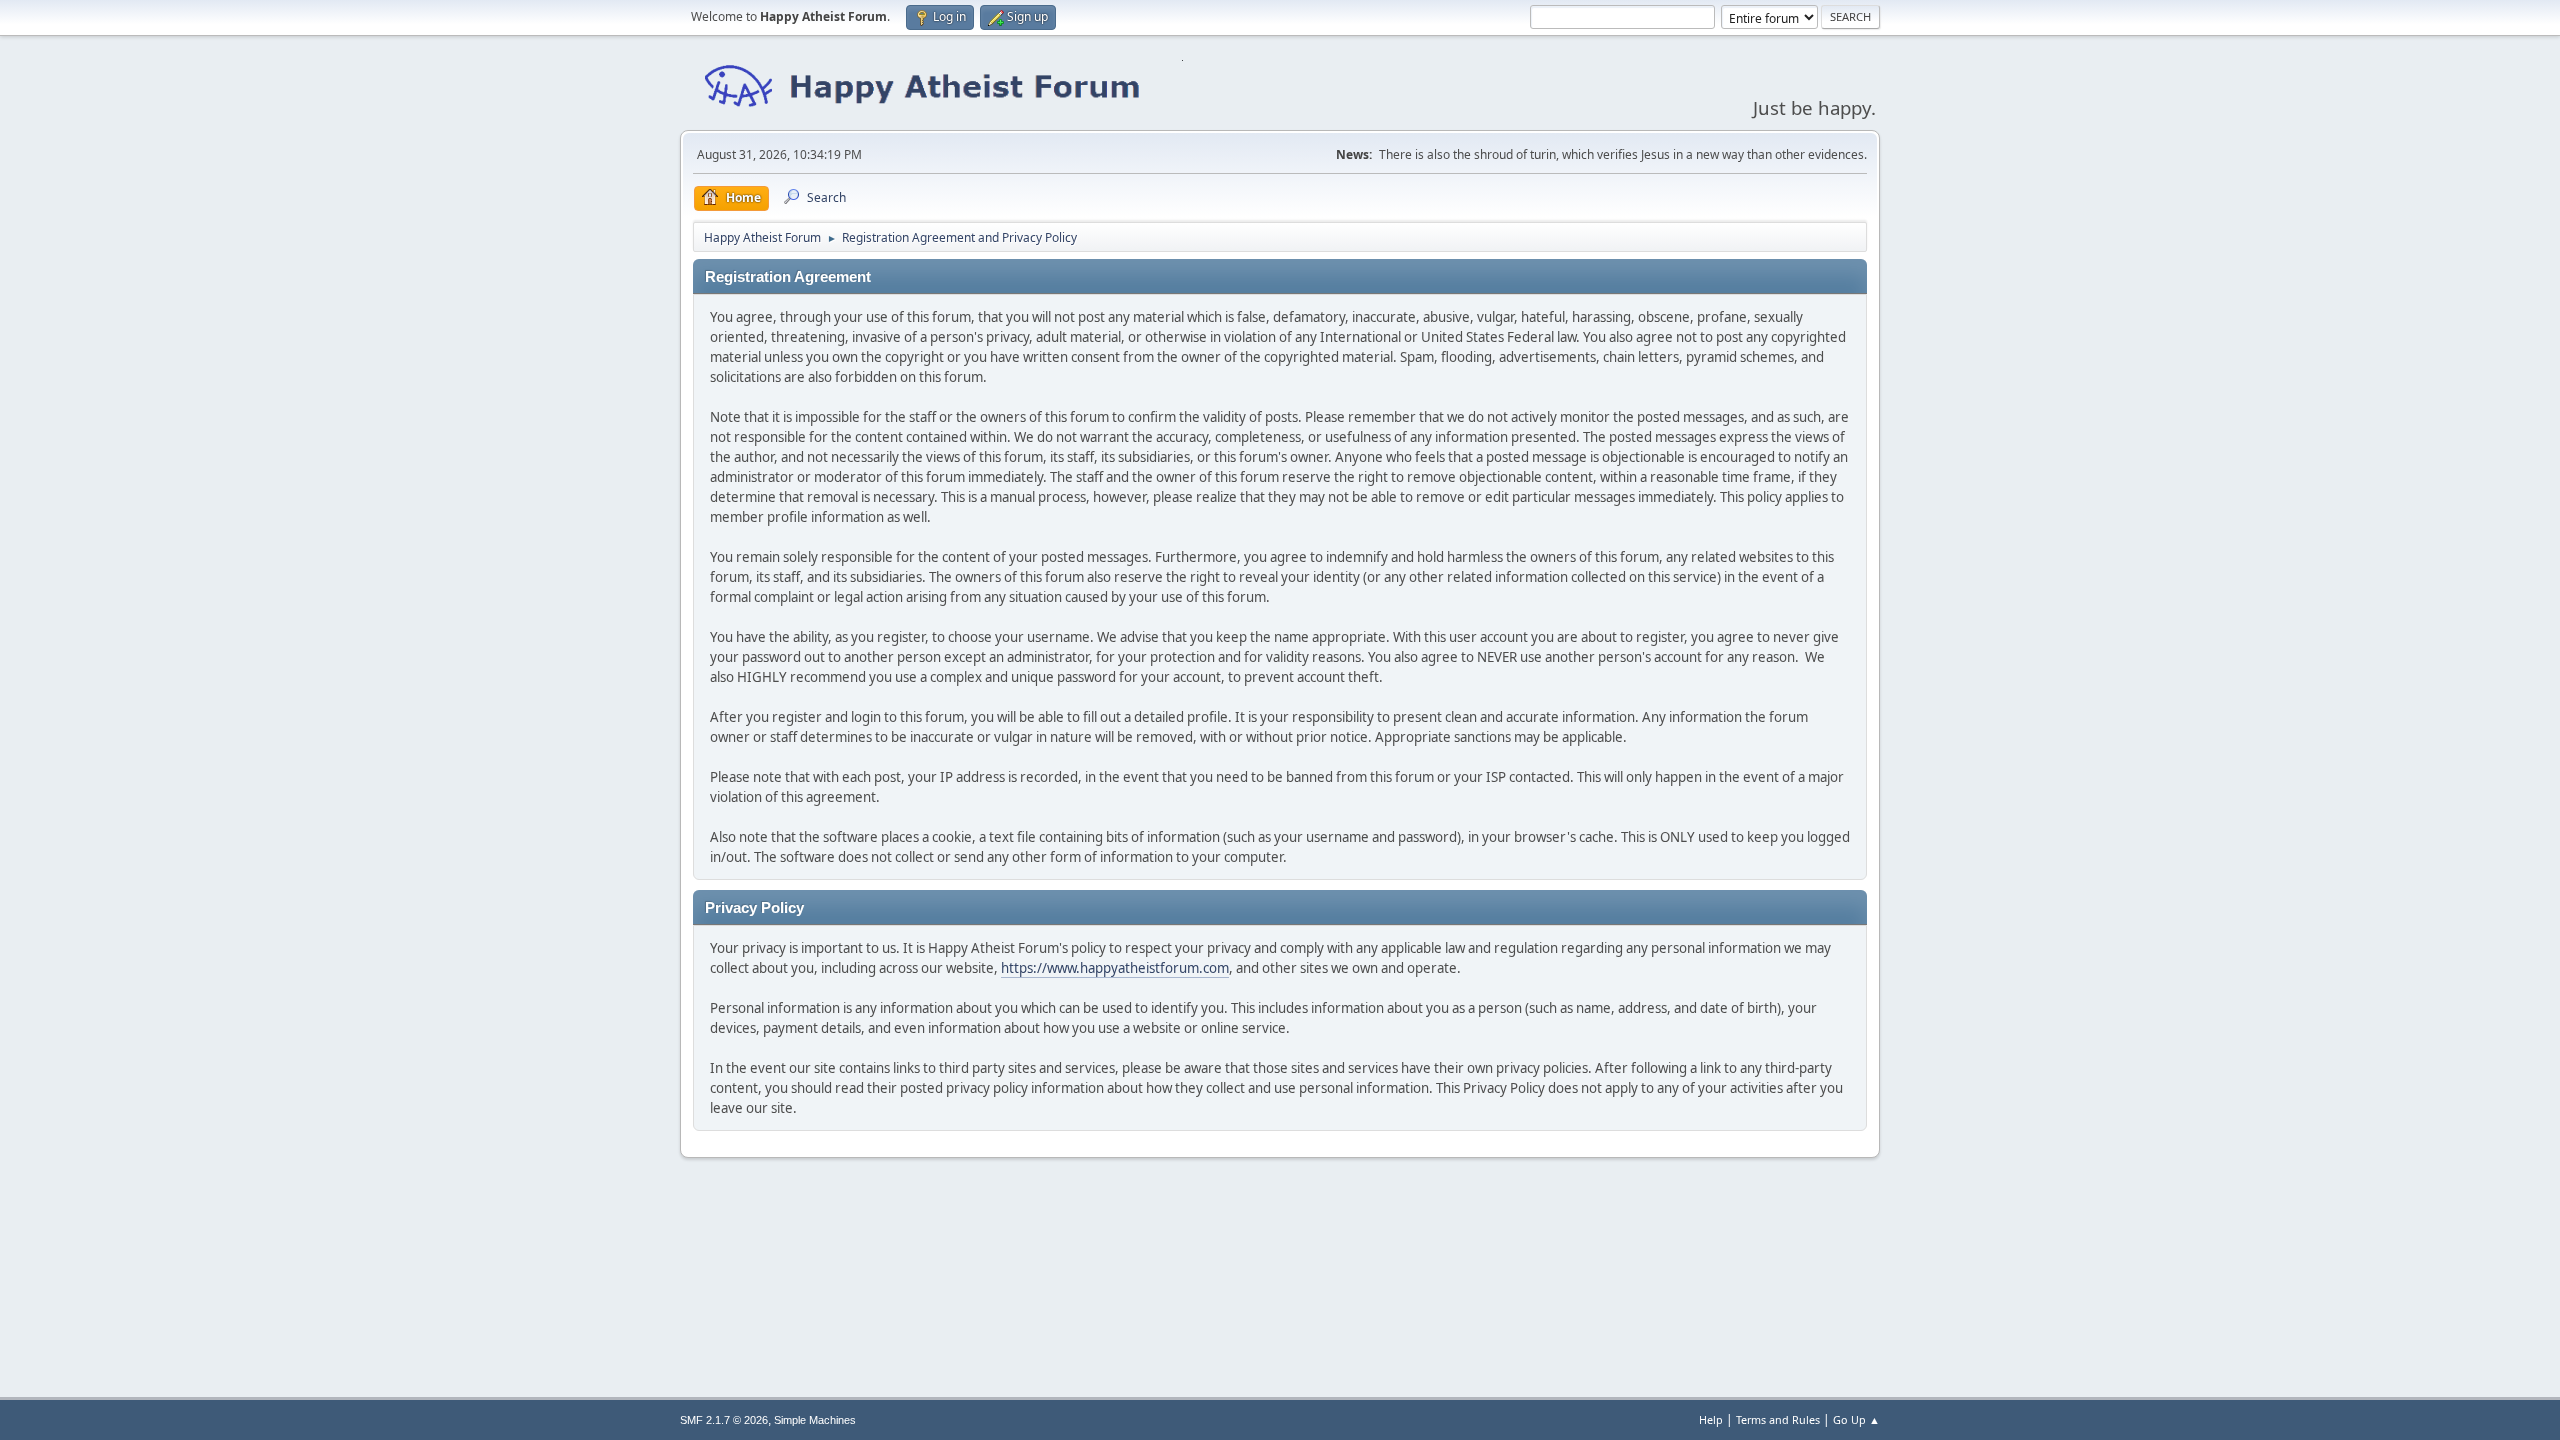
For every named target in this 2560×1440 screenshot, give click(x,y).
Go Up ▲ (1856, 1419)
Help (1711, 1419)
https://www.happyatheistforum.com (1115, 968)
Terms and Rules (1778, 1419)
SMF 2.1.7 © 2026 (724, 1420)
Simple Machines (815, 1420)
